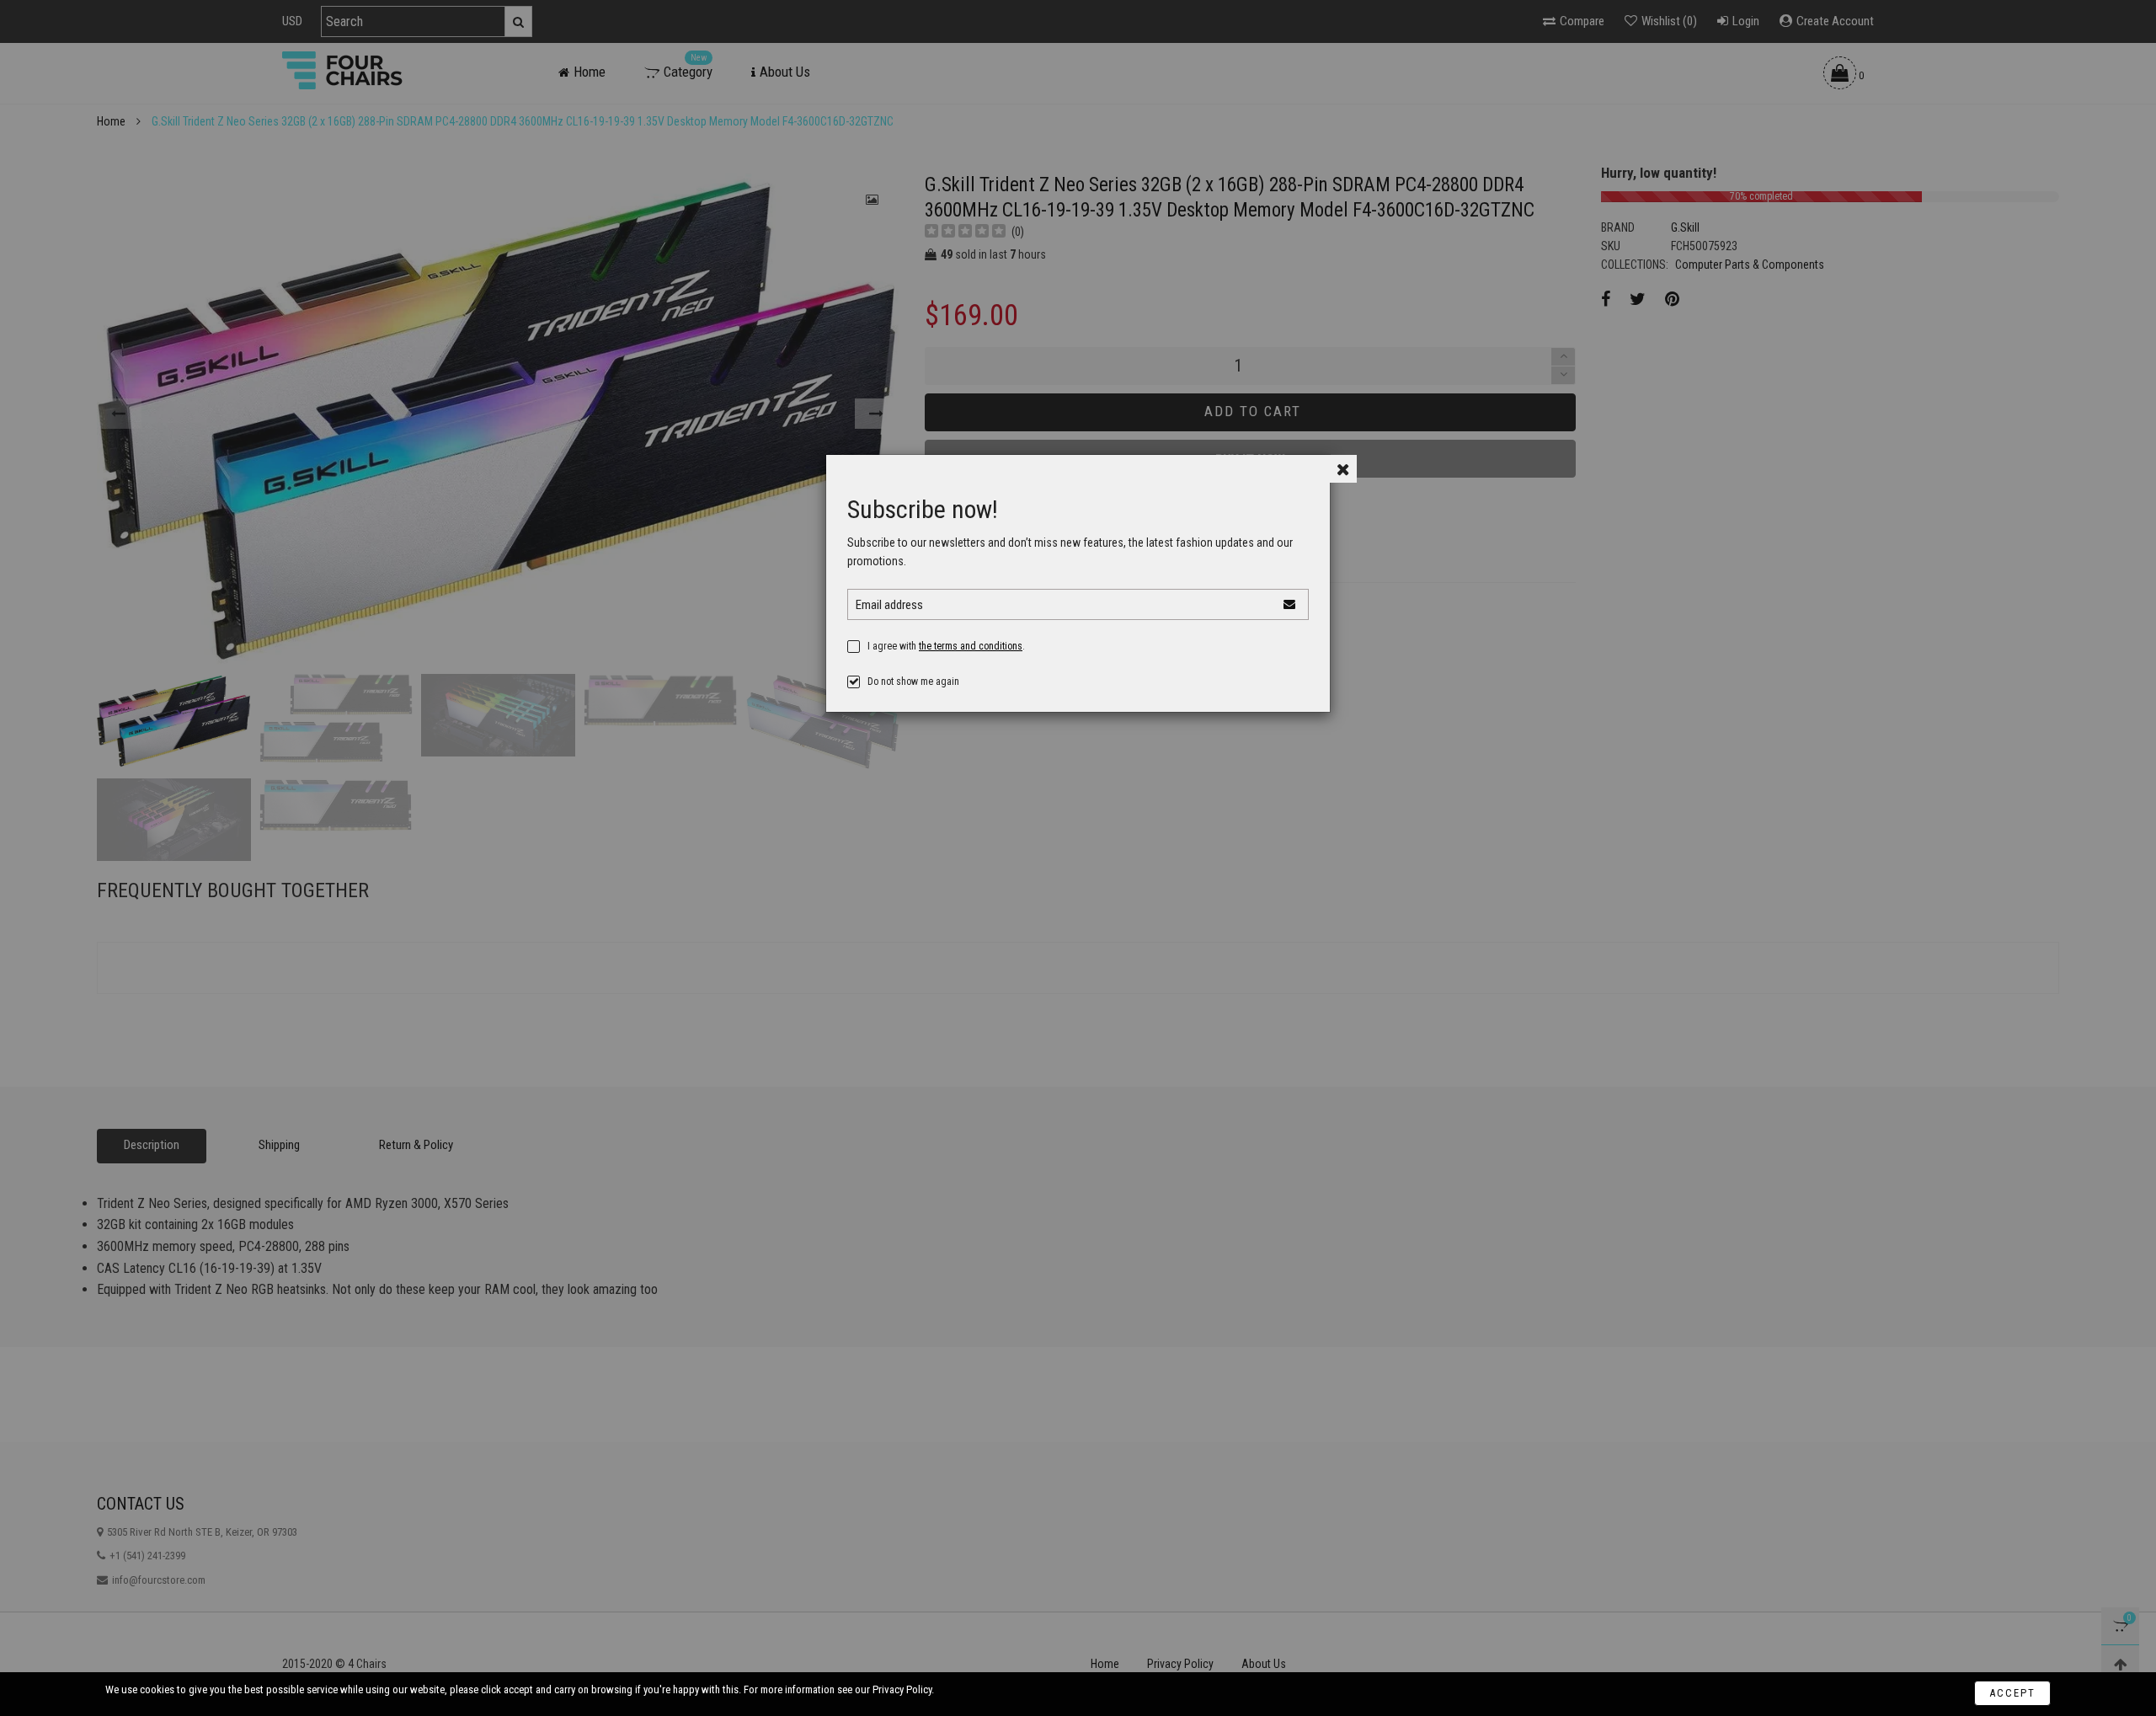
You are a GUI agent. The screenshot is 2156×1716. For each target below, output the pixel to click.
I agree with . (946, 646)
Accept (2012, 1693)
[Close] (1343, 469)
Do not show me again (913, 682)
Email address (889, 605)
